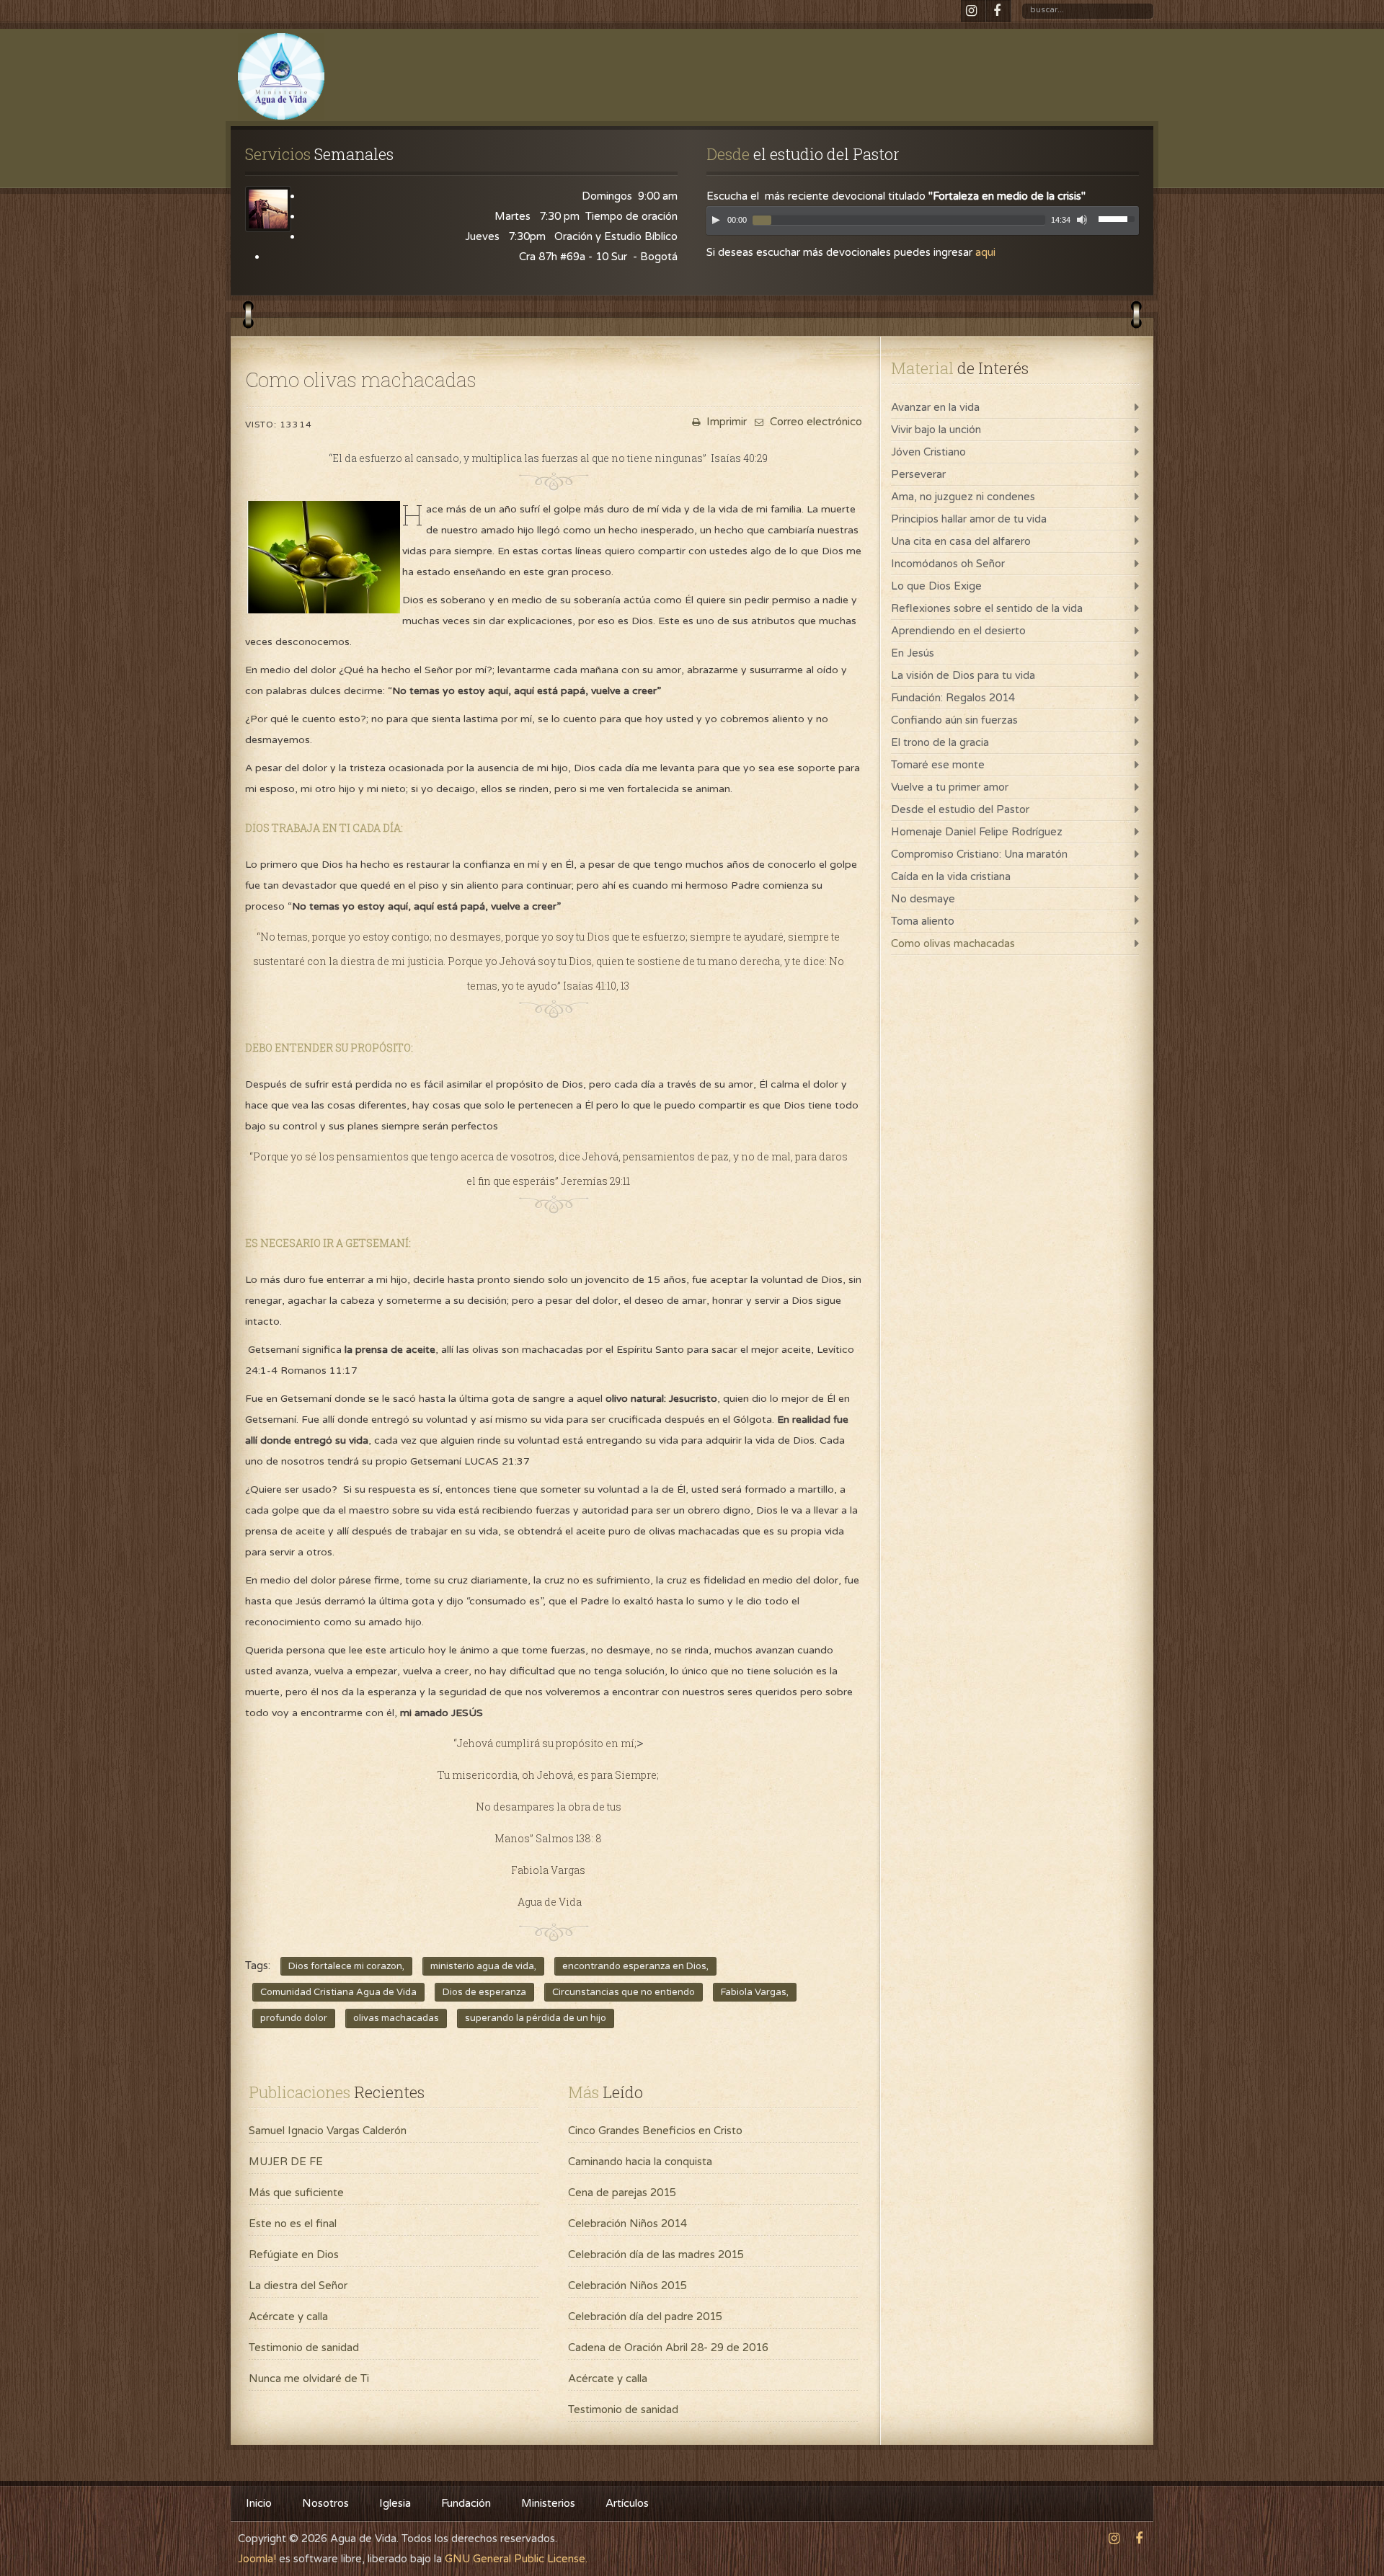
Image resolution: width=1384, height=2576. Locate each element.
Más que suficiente (296, 2193)
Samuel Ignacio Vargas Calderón (328, 2131)
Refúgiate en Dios (294, 2255)
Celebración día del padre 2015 (645, 2317)
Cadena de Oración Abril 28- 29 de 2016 (668, 2348)
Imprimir (725, 422)
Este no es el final (293, 2224)
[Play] (716, 220)
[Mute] (1082, 220)
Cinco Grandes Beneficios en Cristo (655, 2131)
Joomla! (257, 2559)
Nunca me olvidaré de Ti (309, 2379)
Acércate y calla (288, 2317)
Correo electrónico (815, 422)
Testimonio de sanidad (304, 2348)
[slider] (1119, 218)
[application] (923, 224)
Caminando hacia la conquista (640, 2162)
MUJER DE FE (286, 2162)
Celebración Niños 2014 (627, 2224)
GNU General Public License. (516, 2559)
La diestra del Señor (298, 2286)
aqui (985, 252)
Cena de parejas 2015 (622, 2193)
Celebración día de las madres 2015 (656, 2255)
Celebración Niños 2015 (627, 2286)
